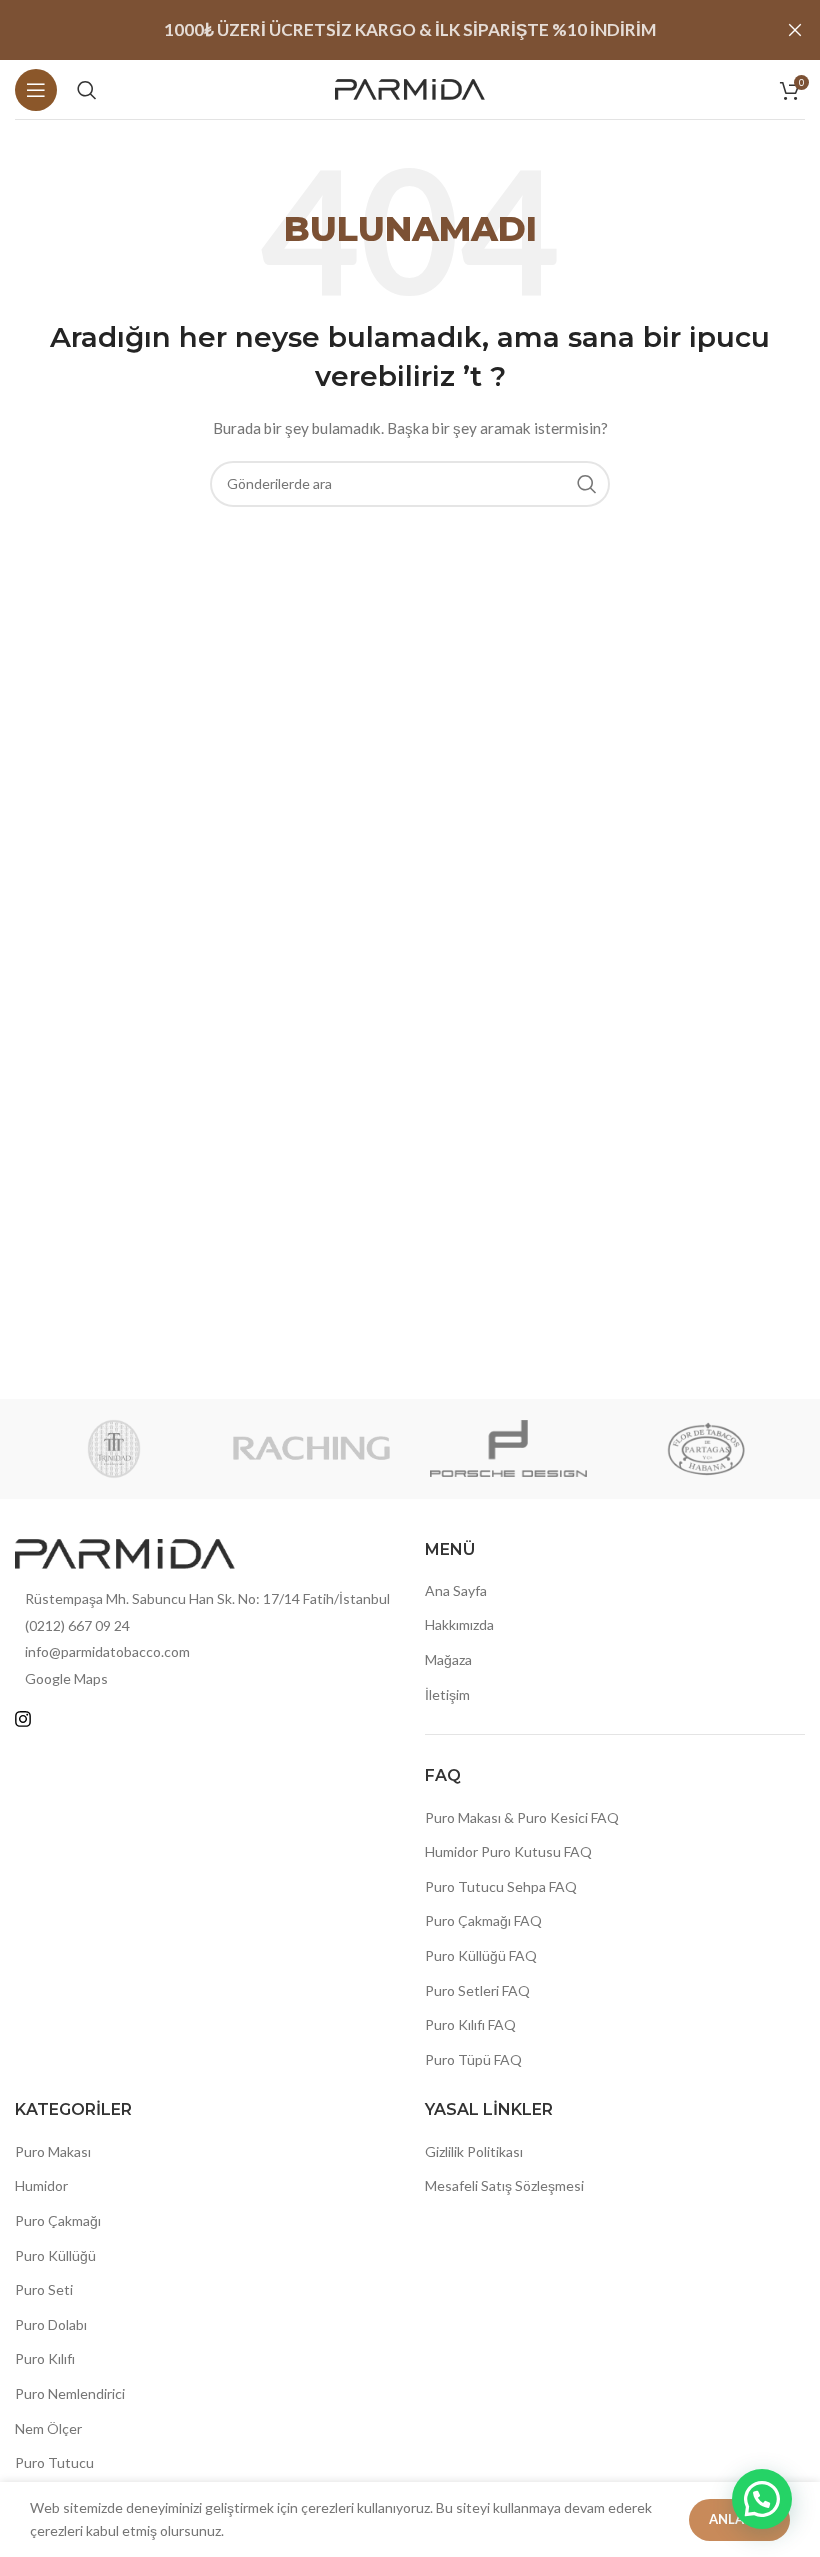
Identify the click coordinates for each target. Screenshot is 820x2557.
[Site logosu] (410, 87)
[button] (762, 2499)
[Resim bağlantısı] (125, 1551)
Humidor (41, 2185)
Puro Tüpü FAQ (473, 2059)
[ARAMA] (587, 484)
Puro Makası (53, 2151)
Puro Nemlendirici (70, 2393)
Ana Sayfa (456, 1590)
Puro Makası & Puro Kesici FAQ (522, 1817)
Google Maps (66, 1678)
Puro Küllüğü (55, 2255)
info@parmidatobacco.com (107, 1651)
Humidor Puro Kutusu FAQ (508, 1851)
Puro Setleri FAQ (477, 1990)
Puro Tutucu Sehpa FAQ (501, 1886)
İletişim (447, 1694)
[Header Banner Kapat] (795, 30)
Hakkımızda (459, 1624)
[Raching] (311, 1449)
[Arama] (87, 90)
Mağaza (448, 1659)
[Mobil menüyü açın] (36, 90)
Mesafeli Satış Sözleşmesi (504, 2185)
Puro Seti (44, 2289)
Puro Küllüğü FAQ (481, 1955)
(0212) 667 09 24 (77, 1625)
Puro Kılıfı (45, 2358)
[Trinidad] (113, 1449)
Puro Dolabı (51, 2324)
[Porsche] (508, 1449)
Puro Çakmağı (58, 2220)
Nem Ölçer (48, 2428)
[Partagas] (705, 1449)
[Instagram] (23, 1719)
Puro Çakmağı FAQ (483, 1920)
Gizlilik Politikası (474, 2151)
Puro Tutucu (54, 2462)
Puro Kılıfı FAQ (470, 2024)
